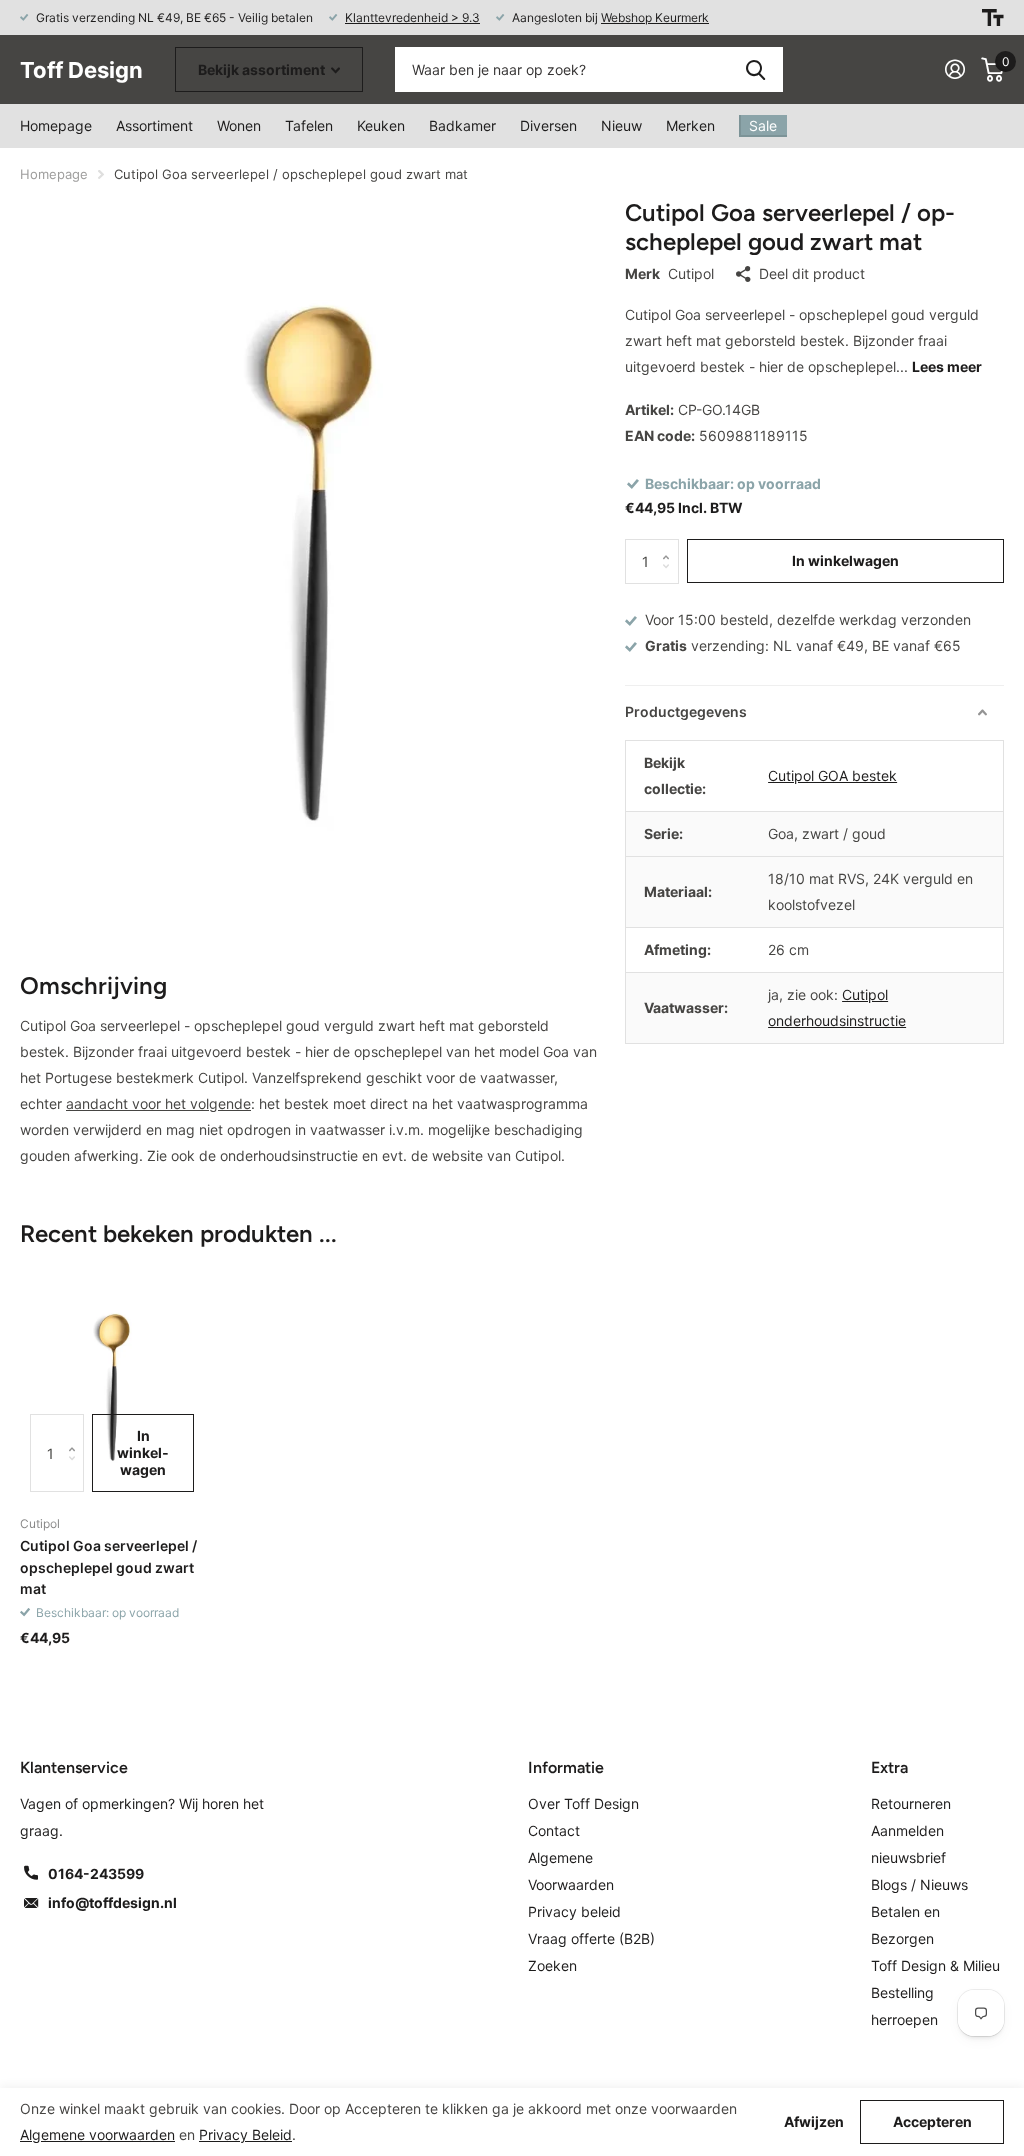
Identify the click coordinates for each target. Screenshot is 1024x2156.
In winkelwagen (845, 560)
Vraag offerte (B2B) (591, 1938)
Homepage (56, 125)
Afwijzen (814, 2122)
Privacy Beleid (245, 2134)
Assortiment (154, 125)
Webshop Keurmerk (655, 17)
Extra (889, 1767)
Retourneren (911, 1803)
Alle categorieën (239, 126)
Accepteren (932, 2121)
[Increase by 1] (671, 545)
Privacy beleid (574, 1911)
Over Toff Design (583, 1803)
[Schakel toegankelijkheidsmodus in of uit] (993, 17)
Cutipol (691, 273)
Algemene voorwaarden (97, 2134)
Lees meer (947, 366)
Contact (554, 1830)
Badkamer (462, 125)
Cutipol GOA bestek (832, 775)
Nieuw (621, 125)
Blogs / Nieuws (919, 1884)
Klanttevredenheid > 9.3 (412, 17)
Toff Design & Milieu (935, 1965)
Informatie (566, 1767)
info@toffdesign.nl (112, 1902)
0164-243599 (96, 1873)
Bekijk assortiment (263, 69)
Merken (690, 125)
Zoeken (755, 69)
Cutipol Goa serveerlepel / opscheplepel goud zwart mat (108, 1567)
